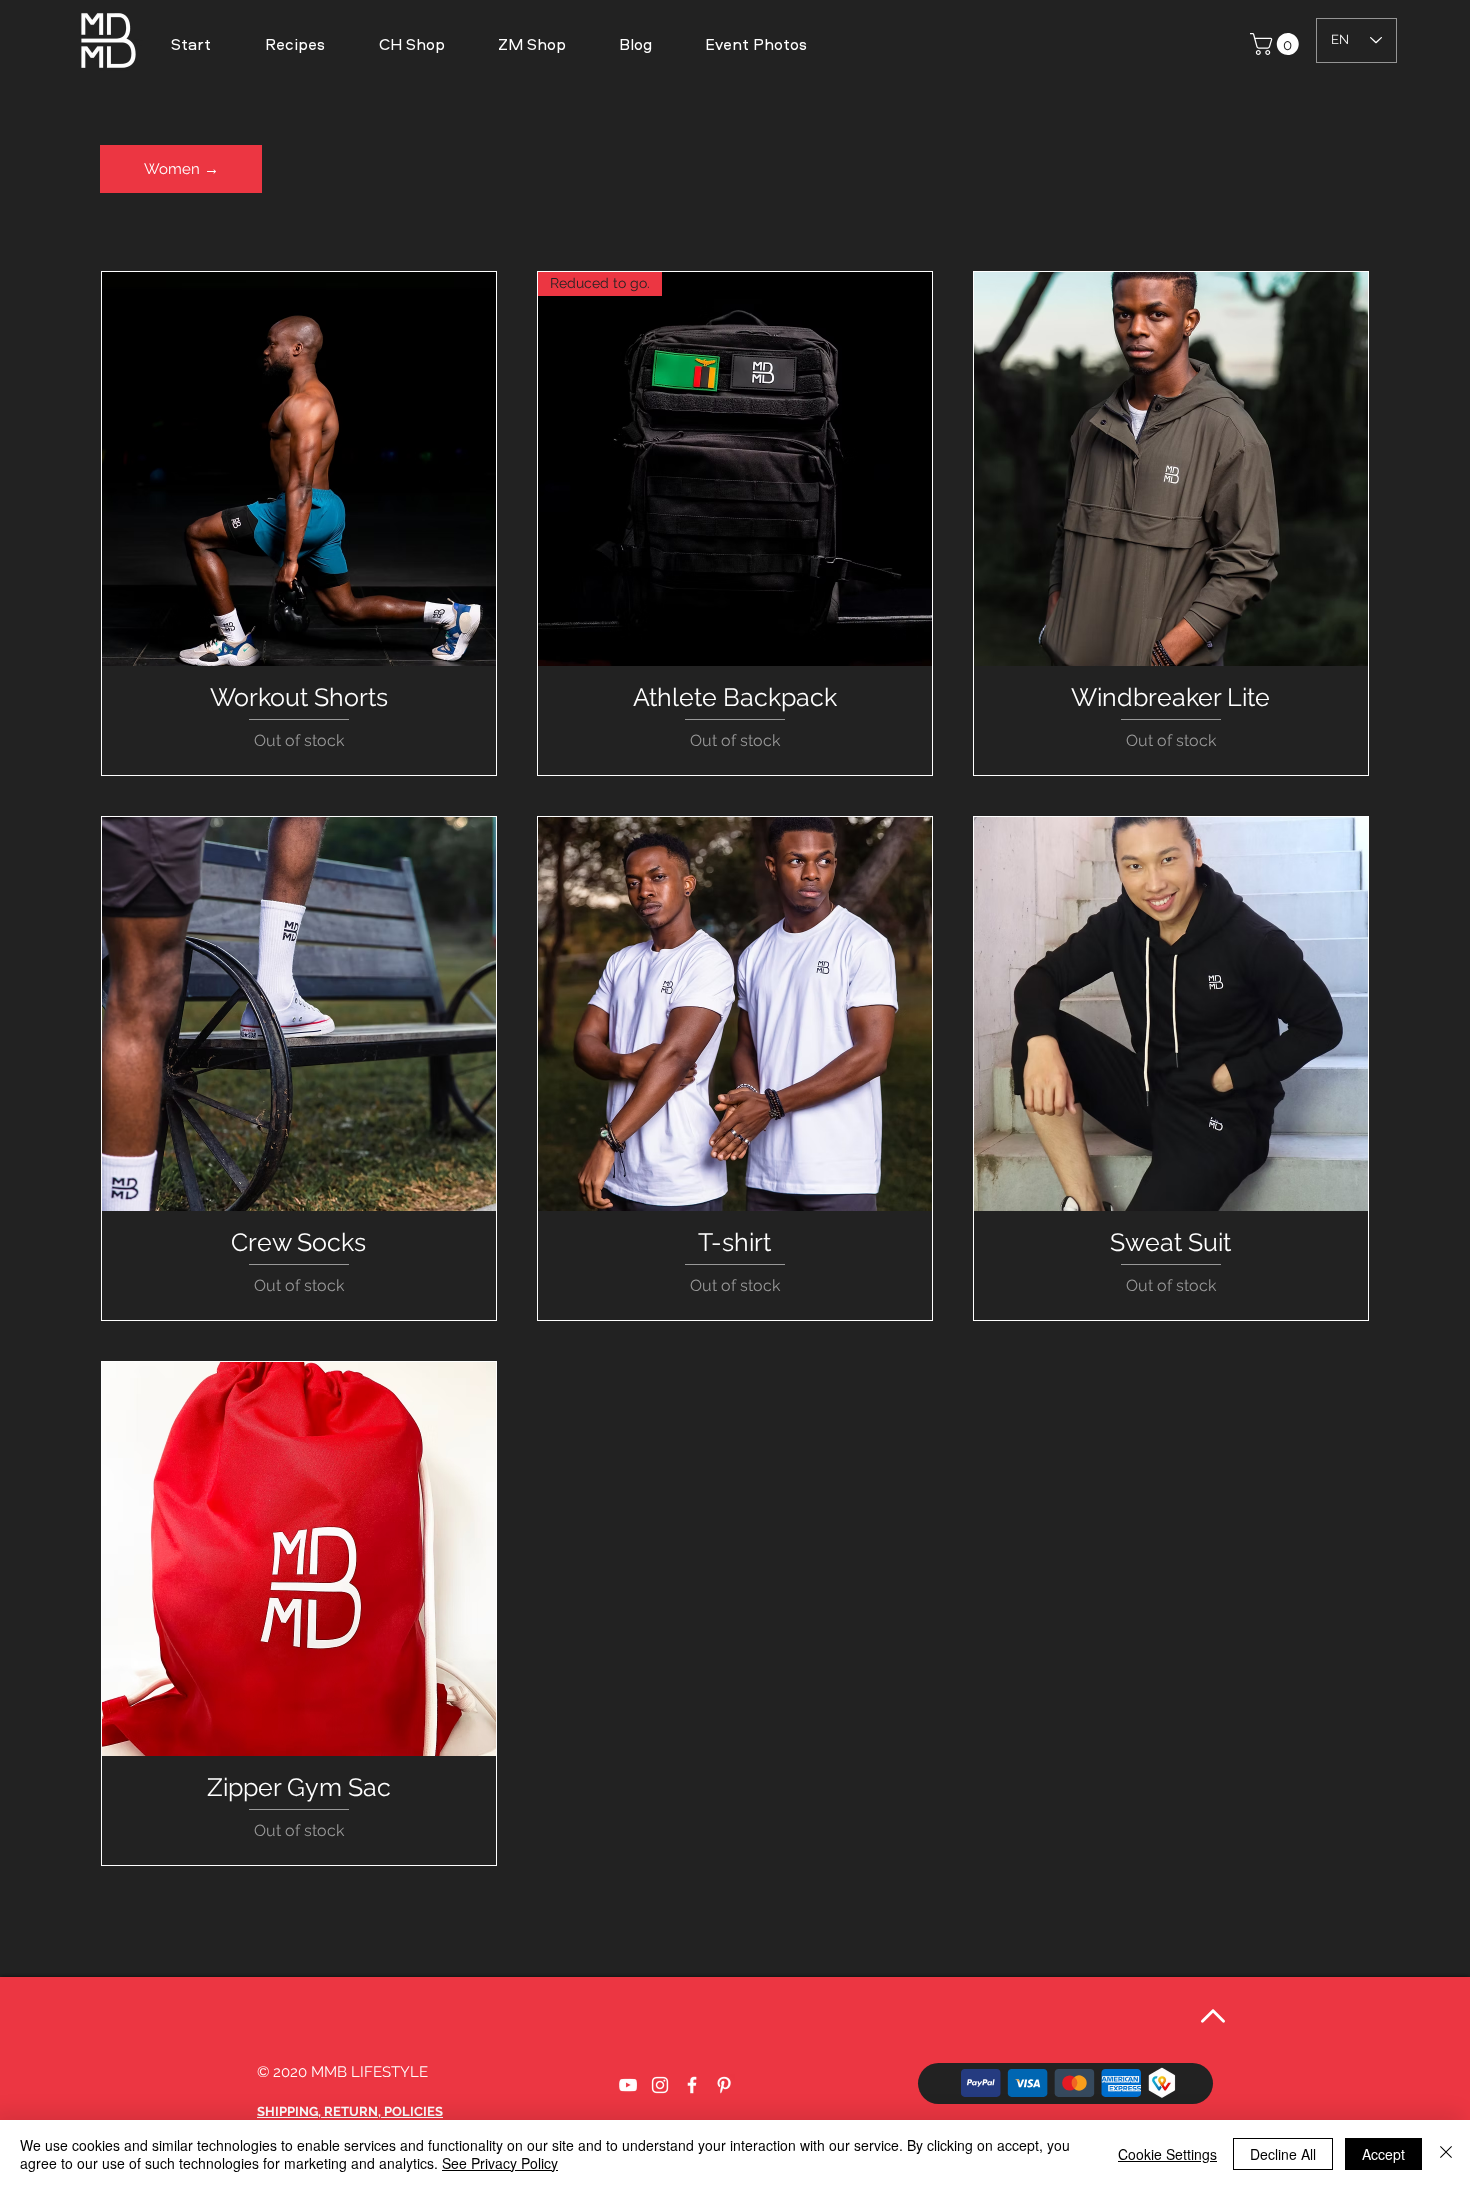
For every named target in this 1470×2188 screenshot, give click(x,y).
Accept (1383, 2154)
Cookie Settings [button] (1167, 2154)
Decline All (1283, 2154)
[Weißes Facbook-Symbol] (692, 2085)
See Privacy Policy (500, 2163)
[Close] (1446, 2154)
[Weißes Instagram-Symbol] (660, 2085)
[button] (755, 44)
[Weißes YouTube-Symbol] (628, 2085)
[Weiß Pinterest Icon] (724, 2085)
